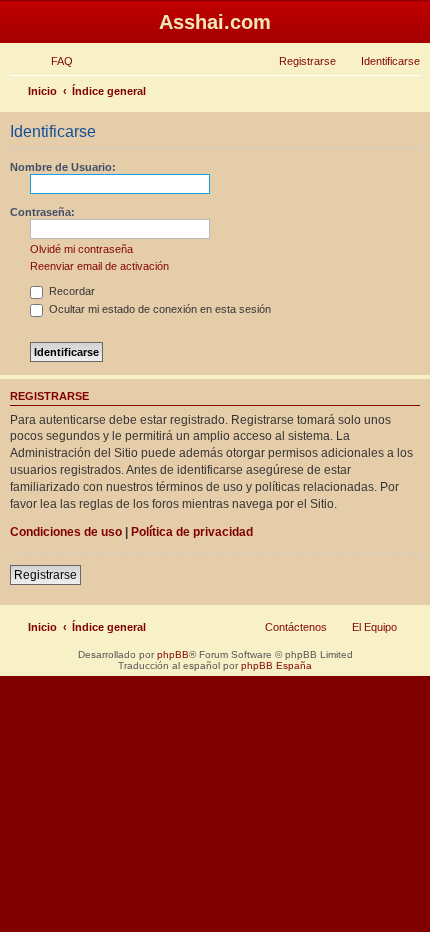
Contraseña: (42, 212)
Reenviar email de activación (99, 266)
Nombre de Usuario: (63, 167)
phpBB (173, 654)
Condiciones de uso (66, 532)
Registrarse (45, 575)
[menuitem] (53, 61)
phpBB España (276, 665)
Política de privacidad (192, 532)
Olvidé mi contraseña (81, 249)
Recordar (70, 291)
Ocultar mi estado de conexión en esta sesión (158, 309)
